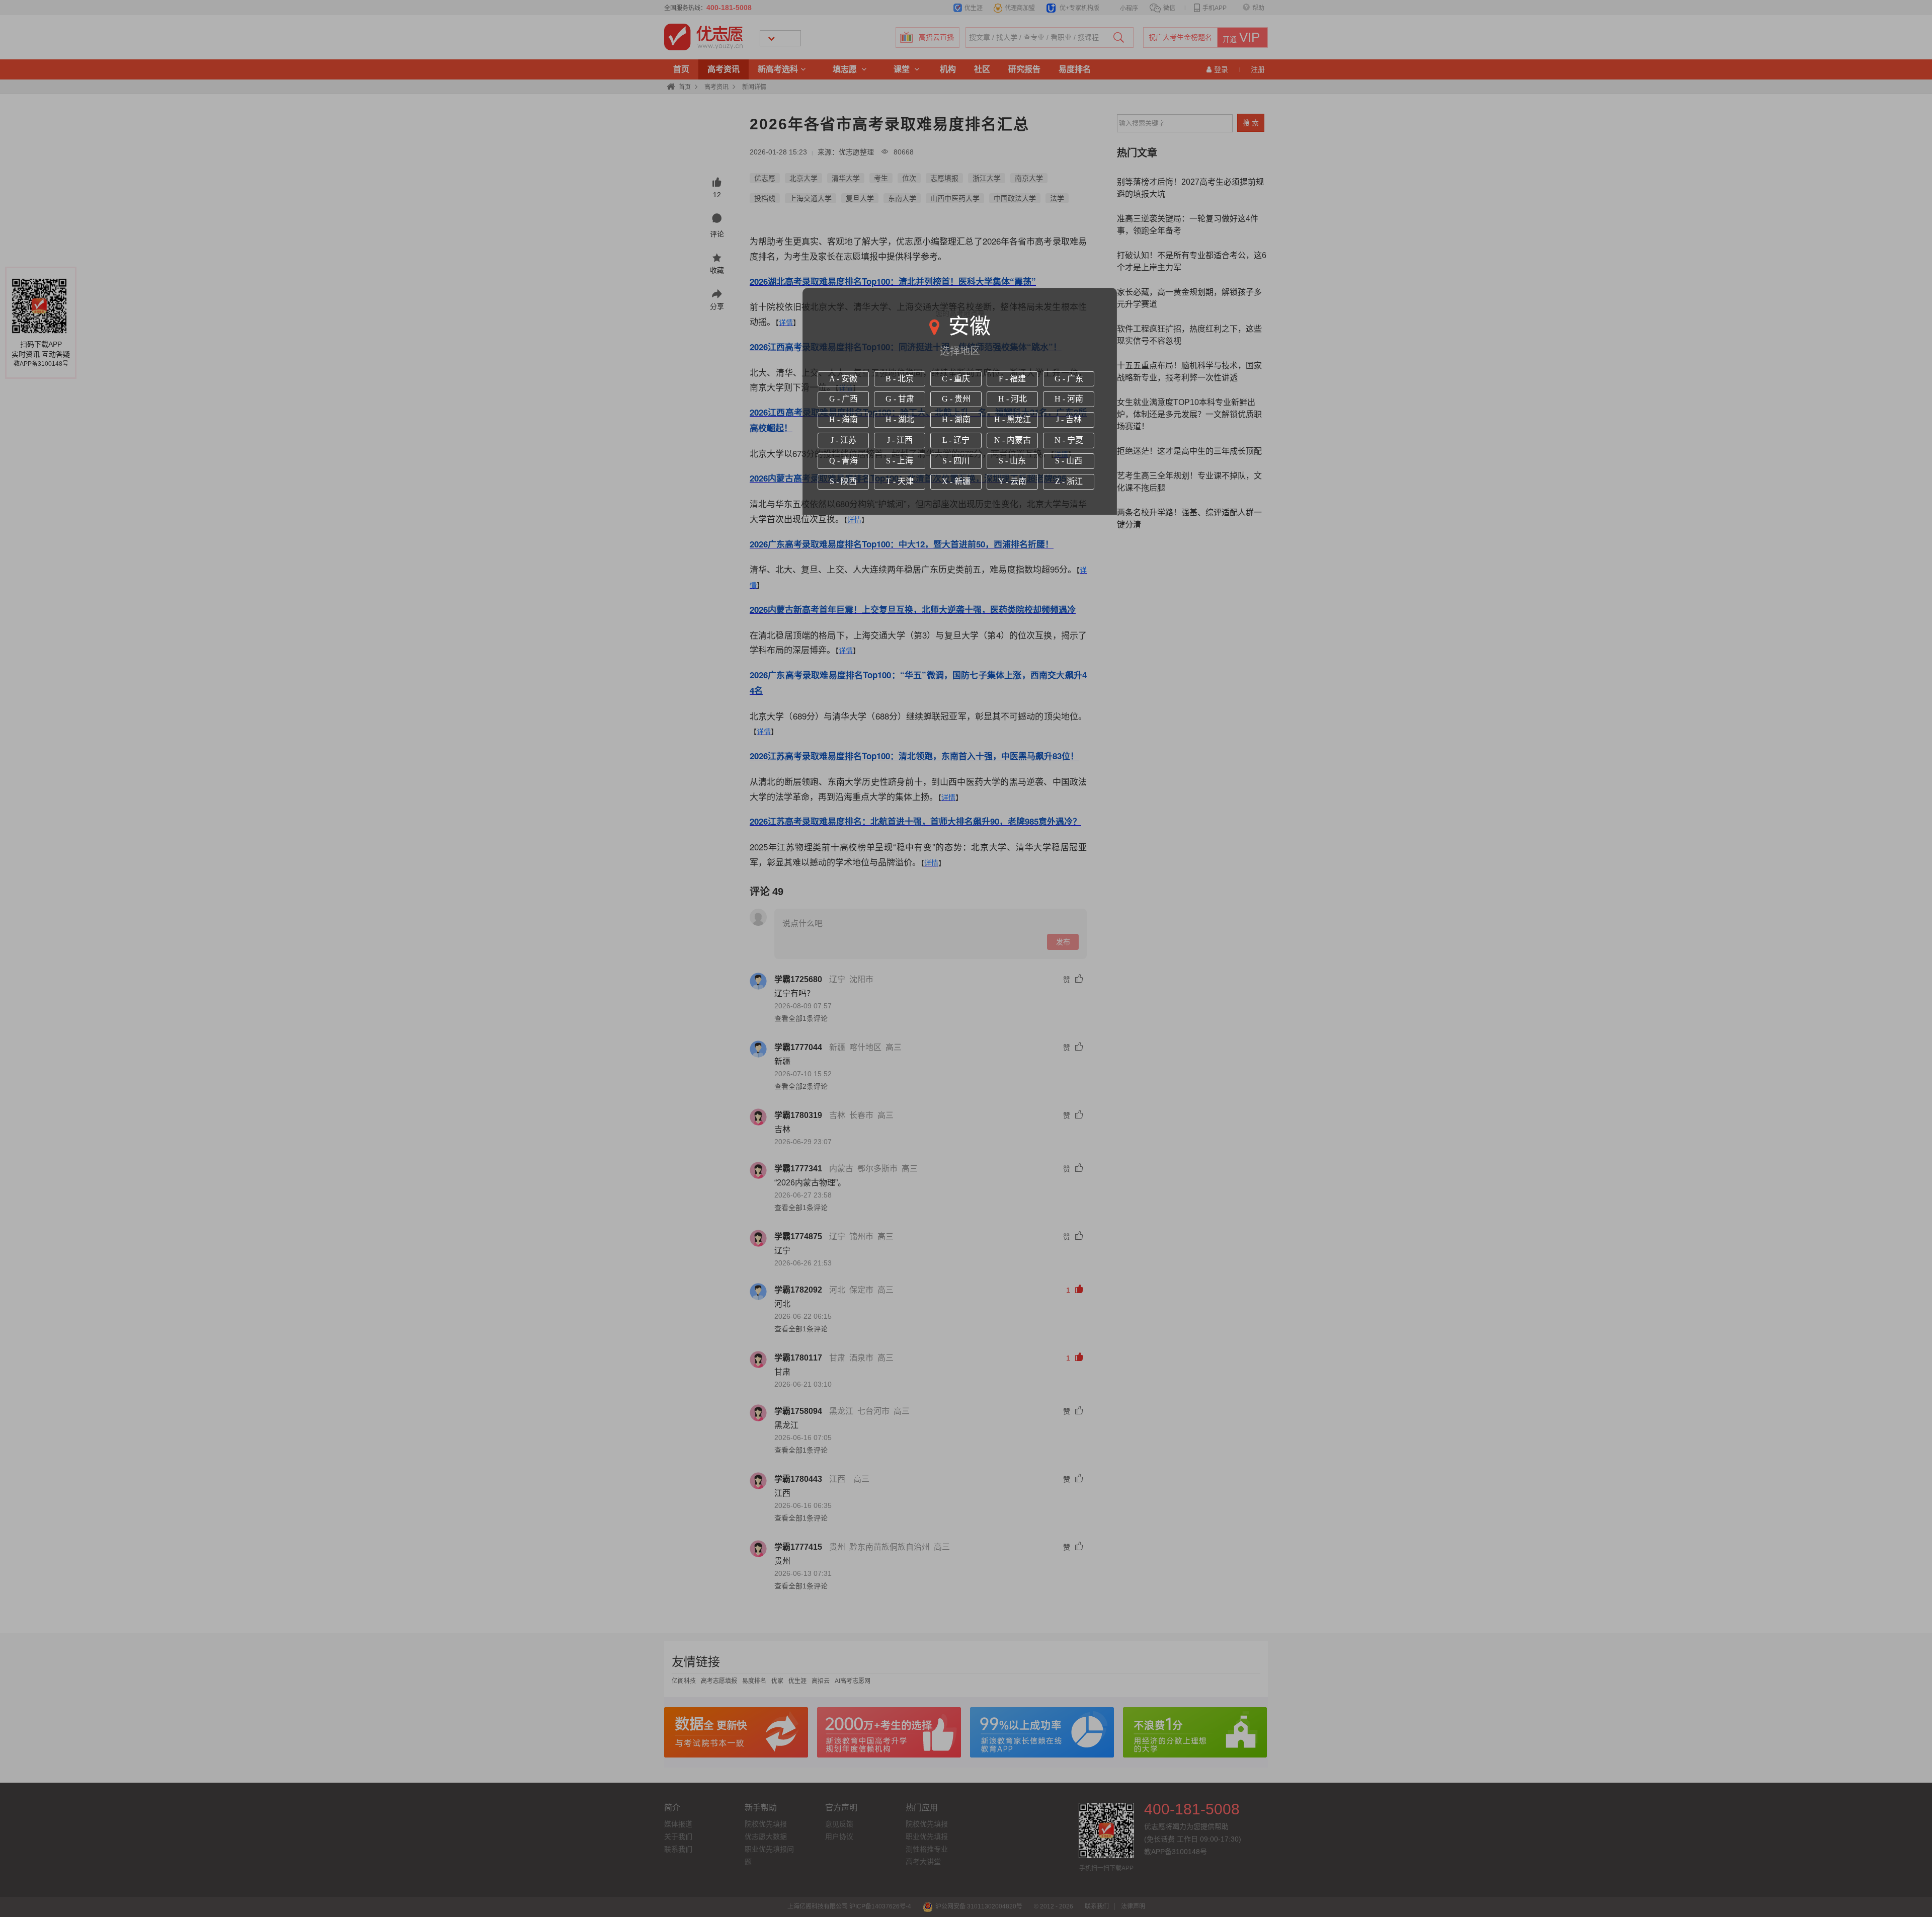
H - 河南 (1069, 399)
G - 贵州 (956, 399)
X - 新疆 (956, 481)
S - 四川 (956, 461)
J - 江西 (900, 440)
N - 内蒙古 (1013, 440)
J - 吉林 (1069, 419)
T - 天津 (900, 481)
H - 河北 (1013, 399)
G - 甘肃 (900, 399)
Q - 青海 (843, 461)
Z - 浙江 (1069, 481)
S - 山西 (1069, 461)
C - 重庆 (956, 379)
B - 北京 (900, 379)
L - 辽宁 (956, 440)
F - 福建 (1012, 379)
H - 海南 (843, 419)
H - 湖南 (956, 419)
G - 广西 (843, 399)
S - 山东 (1012, 461)
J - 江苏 (843, 440)
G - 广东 (1069, 379)
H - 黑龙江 (1013, 419)
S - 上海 (900, 461)
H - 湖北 (900, 419)
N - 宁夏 (1069, 440)
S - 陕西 (843, 481)
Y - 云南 (1012, 481)
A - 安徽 (843, 379)
